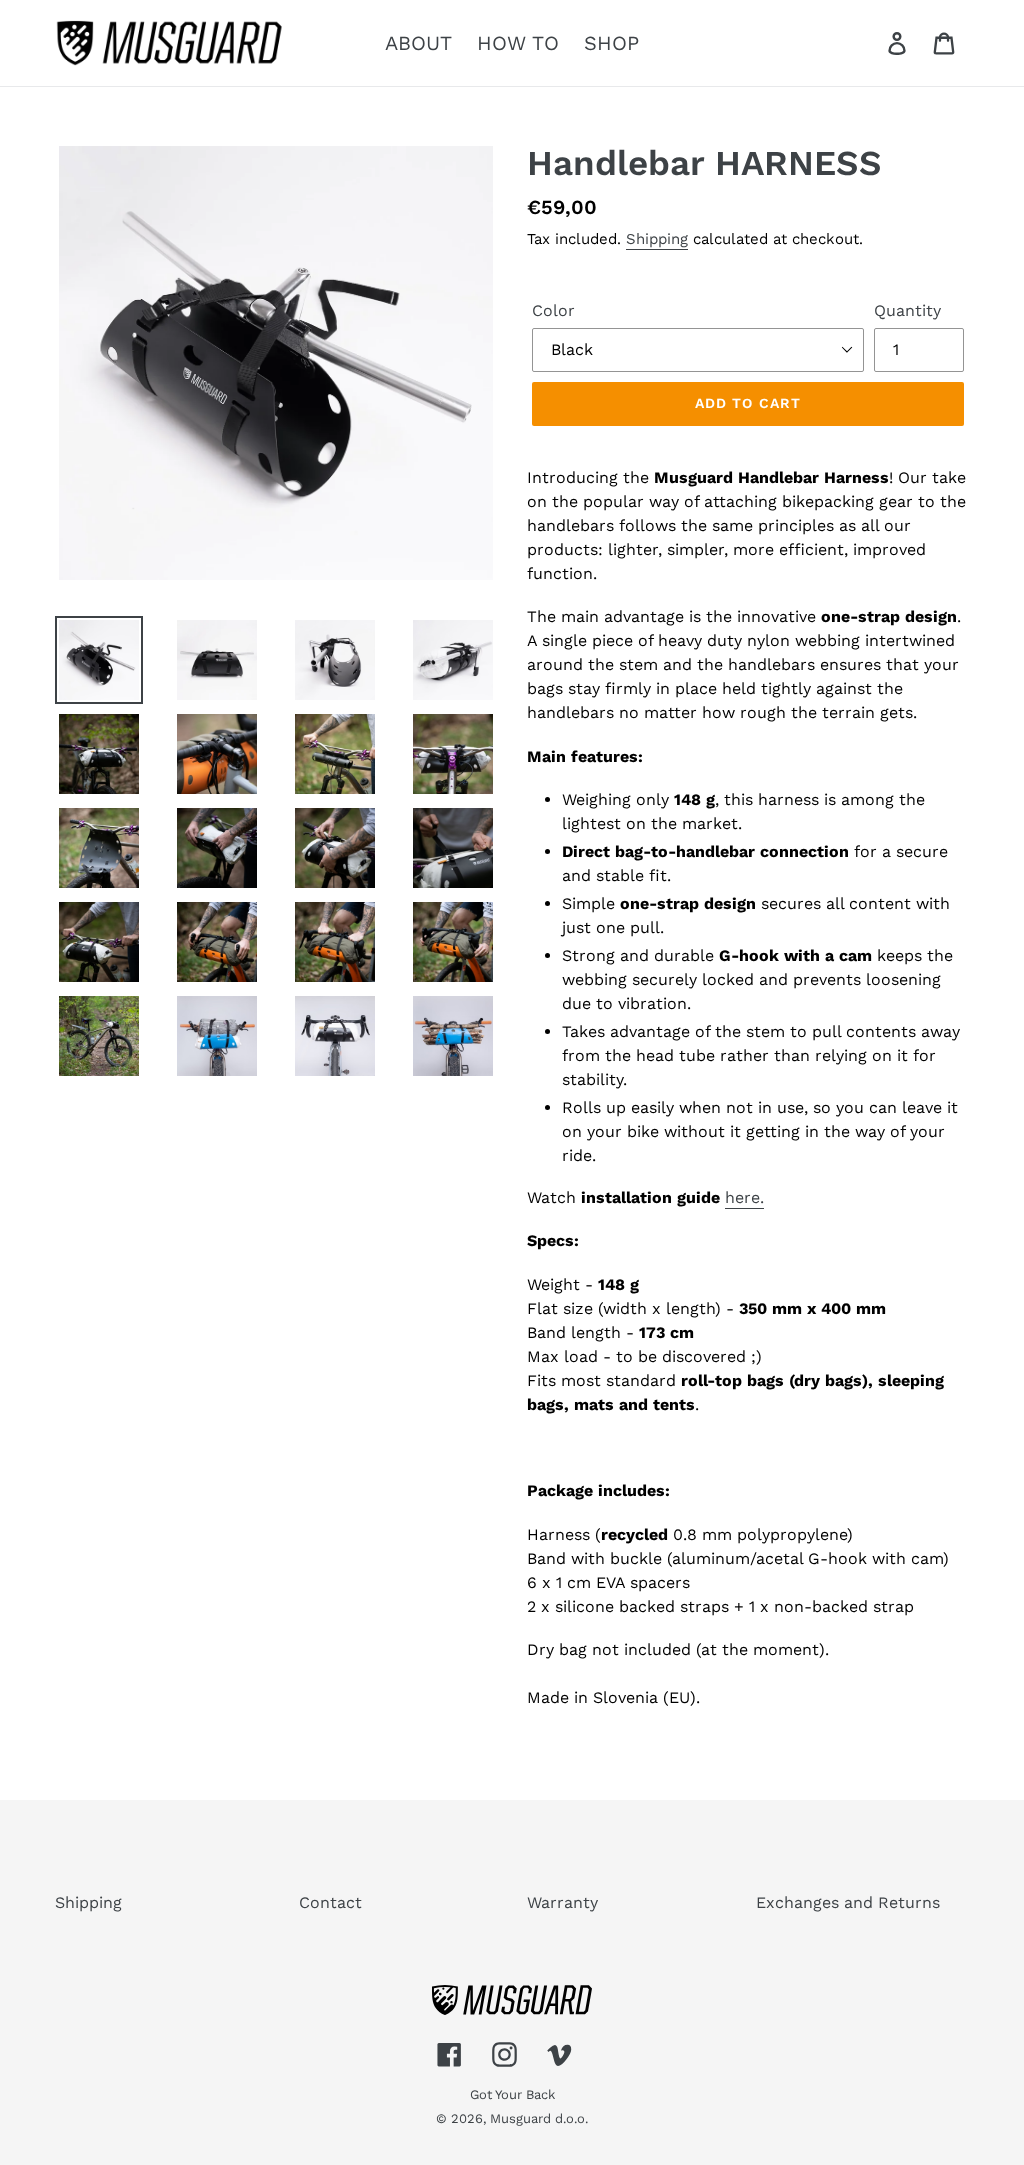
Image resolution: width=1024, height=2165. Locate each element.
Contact (330, 1902)
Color (553, 310)
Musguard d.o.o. (539, 2118)
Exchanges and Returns (848, 1902)
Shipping (657, 239)
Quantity (907, 310)
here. (744, 1197)
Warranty (562, 1902)
